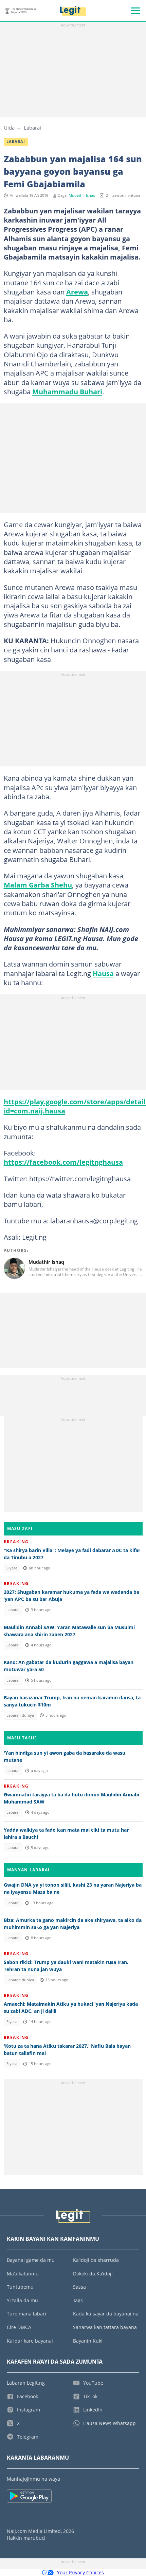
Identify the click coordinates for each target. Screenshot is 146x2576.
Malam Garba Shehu (38, 885)
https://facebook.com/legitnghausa (63, 1162)
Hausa (103, 973)
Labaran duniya (20, 1715)
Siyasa (12, 1568)
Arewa (77, 292)
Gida (9, 128)
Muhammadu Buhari (67, 392)
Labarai (32, 128)
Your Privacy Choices (80, 2572)
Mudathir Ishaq (82, 195)
